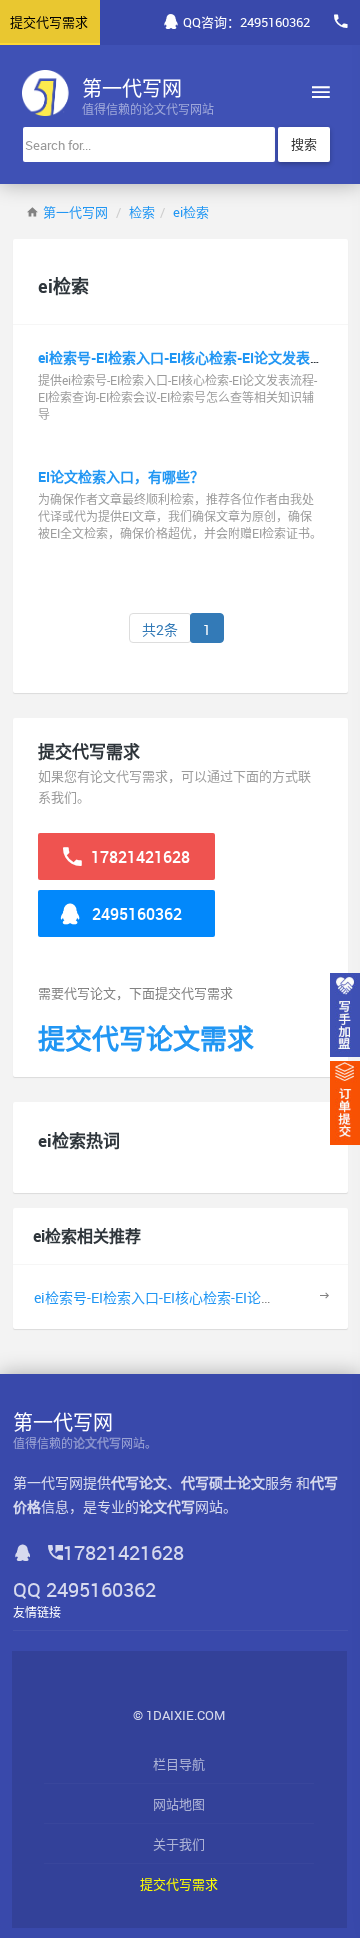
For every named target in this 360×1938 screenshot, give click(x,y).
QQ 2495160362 (84, 1589)
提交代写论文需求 (146, 1038)
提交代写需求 (179, 1884)
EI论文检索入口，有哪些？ (121, 476)
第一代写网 (75, 212)
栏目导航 (179, 1764)
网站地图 (179, 1804)
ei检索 (191, 212)
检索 (142, 212)
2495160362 (135, 914)
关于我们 (179, 1844)
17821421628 (138, 857)
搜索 (304, 144)
